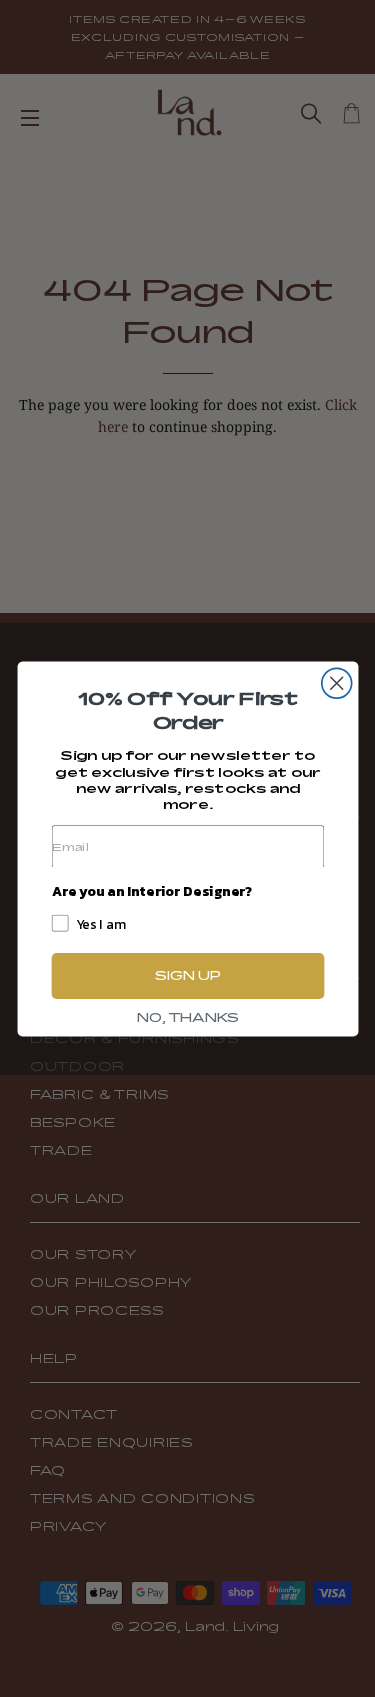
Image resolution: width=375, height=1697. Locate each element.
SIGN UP (187, 975)
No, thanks (187, 1017)
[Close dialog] (336, 683)
